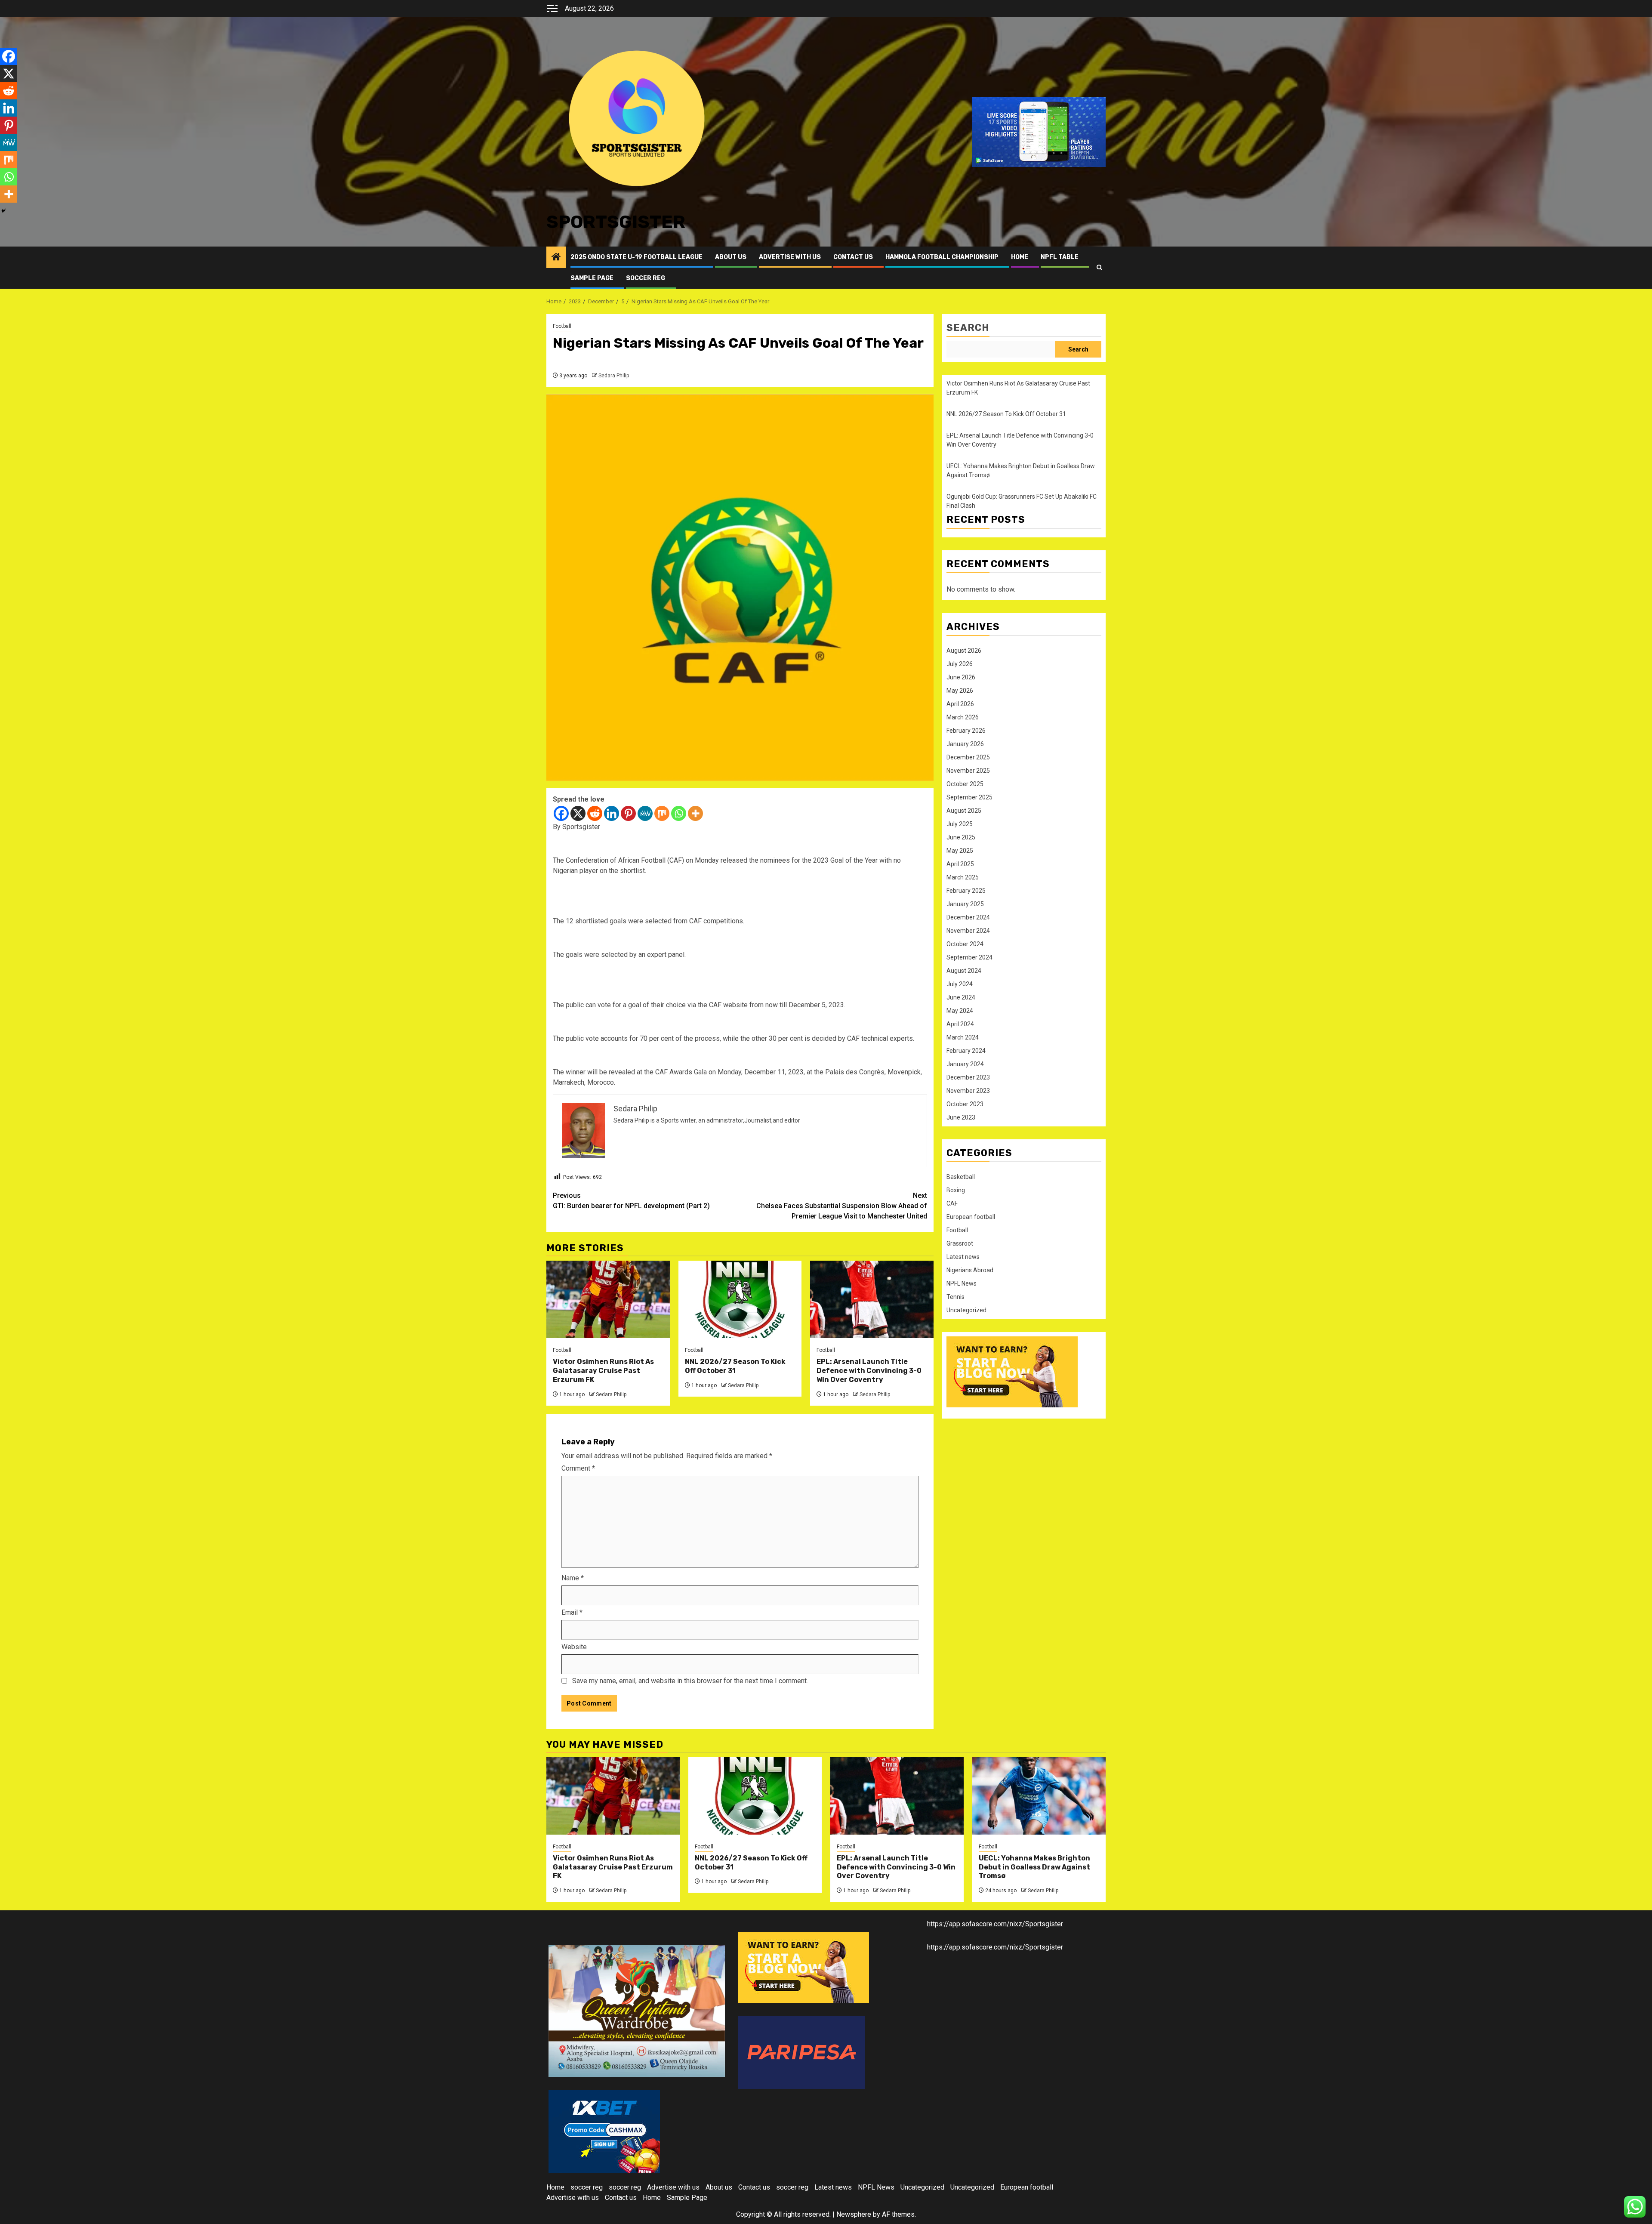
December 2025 (968, 757)
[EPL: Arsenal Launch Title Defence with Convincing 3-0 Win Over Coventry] (872, 1299)
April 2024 (960, 1024)
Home (1020, 257)
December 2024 (968, 917)
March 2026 (963, 717)
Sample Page (592, 278)
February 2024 (966, 1051)
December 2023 (968, 1077)
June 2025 (961, 837)
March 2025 (963, 877)
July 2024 (960, 984)
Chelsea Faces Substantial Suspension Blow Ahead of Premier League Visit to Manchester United (842, 1206)
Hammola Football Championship (942, 257)
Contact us (853, 257)
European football (971, 1217)
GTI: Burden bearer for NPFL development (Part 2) (631, 1201)
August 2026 (964, 651)
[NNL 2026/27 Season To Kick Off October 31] (740, 1299)
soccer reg (646, 278)
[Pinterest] (628, 813)
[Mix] (662, 813)
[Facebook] (561, 813)
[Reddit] (595, 813)
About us (731, 257)
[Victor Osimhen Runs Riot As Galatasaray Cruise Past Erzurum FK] (608, 1299)
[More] (695, 813)
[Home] (556, 258)
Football (562, 326)
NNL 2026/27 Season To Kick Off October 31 (735, 1366)
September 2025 (969, 797)
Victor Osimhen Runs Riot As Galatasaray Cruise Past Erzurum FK (603, 1371)
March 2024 (963, 1037)
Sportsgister (616, 222)
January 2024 (965, 1064)
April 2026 (960, 704)
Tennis (955, 1297)
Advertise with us (790, 257)
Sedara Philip (614, 376)
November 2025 (968, 771)
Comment (578, 1468)
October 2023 (965, 1104)
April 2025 (960, 864)
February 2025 (966, 891)
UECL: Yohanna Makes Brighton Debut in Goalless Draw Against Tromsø (1034, 1867)
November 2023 (968, 1091)
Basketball (961, 1177)
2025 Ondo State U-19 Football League (636, 257)
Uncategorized (966, 1310)
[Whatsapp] (679, 813)
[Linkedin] (612, 813)
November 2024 (968, 931)
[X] (578, 813)
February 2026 (966, 731)
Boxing (956, 1190)
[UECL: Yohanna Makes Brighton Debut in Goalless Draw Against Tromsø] (1039, 1796)
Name (573, 1578)
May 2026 (960, 691)
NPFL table (1060, 257)
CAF (952, 1203)
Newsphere (854, 2214)
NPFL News (962, 1283)
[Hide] (3, 211)
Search (968, 328)
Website (574, 1647)
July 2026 (960, 664)
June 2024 (961, 997)
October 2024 (965, 944)
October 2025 (965, 784)
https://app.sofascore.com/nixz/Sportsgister (995, 1924)
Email (572, 1612)
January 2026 (965, 744)
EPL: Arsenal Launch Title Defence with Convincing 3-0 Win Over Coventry (869, 1371)
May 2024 (960, 1011)
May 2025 (960, 851)
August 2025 (964, 811)
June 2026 (961, 677)
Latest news (963, 1257)
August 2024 (964, 971)
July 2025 (960, 824)
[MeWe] (645, 813)
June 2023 (961, 1117)
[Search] (1099, 267)
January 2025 (965, 904)
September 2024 (969, 957)
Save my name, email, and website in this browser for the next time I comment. (690, 1681)
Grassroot (960, 1243)
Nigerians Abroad (970, 1270)
